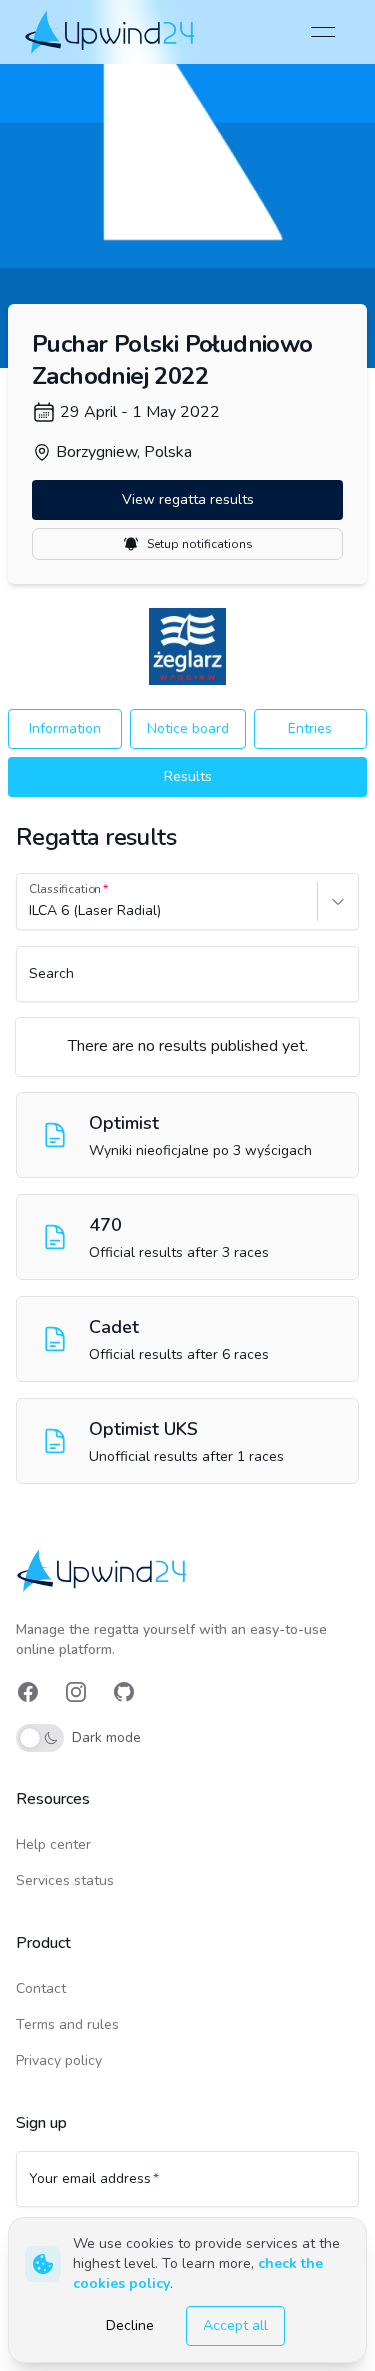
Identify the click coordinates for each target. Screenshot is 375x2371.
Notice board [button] (188, 728)
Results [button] (188, 776)
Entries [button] (310, 728)
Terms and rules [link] (67, 2024)
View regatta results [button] (188, 499)
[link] (111, 31)
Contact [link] (41, 1988)
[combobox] (31, 911)
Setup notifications (200, 544)
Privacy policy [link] (59, 2060)
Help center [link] (53, 1844)
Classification (65, 889)
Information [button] (65, 728)
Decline (130, 2325)
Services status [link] (65, 1880)
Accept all (235, 2325)
